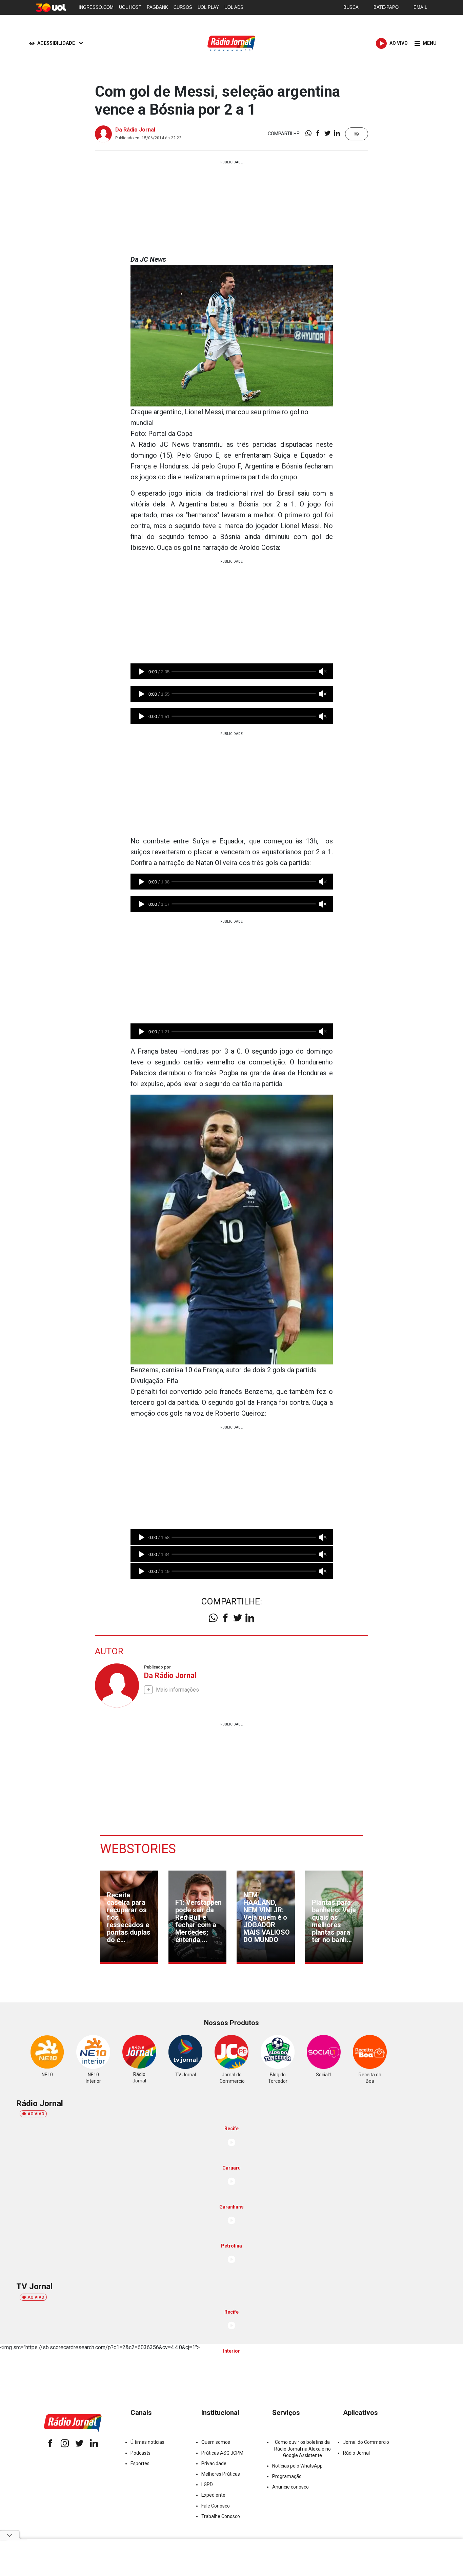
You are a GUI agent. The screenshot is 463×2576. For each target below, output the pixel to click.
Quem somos (216, 2442)
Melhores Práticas (221, 2474)
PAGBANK (157, 7)
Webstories (138, 1849)
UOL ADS (234, 7)
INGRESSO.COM (96, 7)
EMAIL (420, 7)
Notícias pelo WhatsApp (297, 2466)
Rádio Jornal (356, 2453)
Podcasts (140, 2453)
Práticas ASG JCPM (222, 2453)
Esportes (140, 2463)
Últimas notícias (147, 2442)
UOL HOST (130, 7)
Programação (287, 2476)
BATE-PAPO (386, 7)
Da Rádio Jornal (135, 130)
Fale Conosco (216, 2506)
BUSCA (351, 7)
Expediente (213, 2495)
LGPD (207, 2484)
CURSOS (183, 7)
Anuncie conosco (290, 2487)
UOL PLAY (208, 7)
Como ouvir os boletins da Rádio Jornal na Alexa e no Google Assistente (303, 2449)
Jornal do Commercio (366, 2442)
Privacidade (214, 2463)
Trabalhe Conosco (221, 2516)
